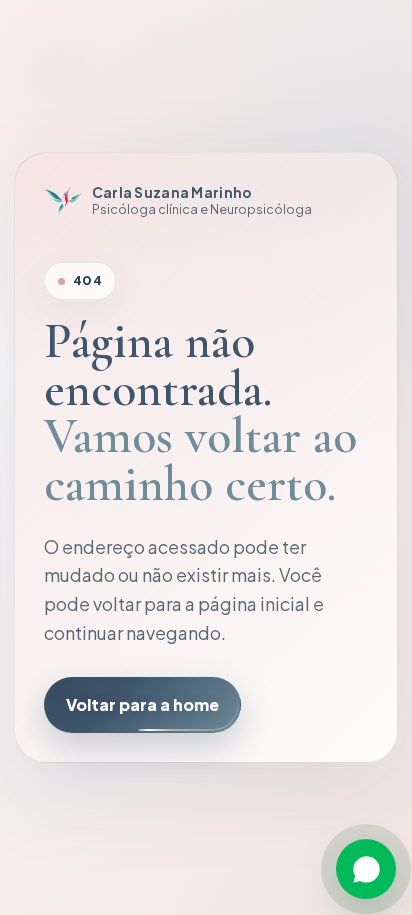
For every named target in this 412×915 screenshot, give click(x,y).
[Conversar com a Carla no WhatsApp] (366, 869)
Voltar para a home (142, 704)
